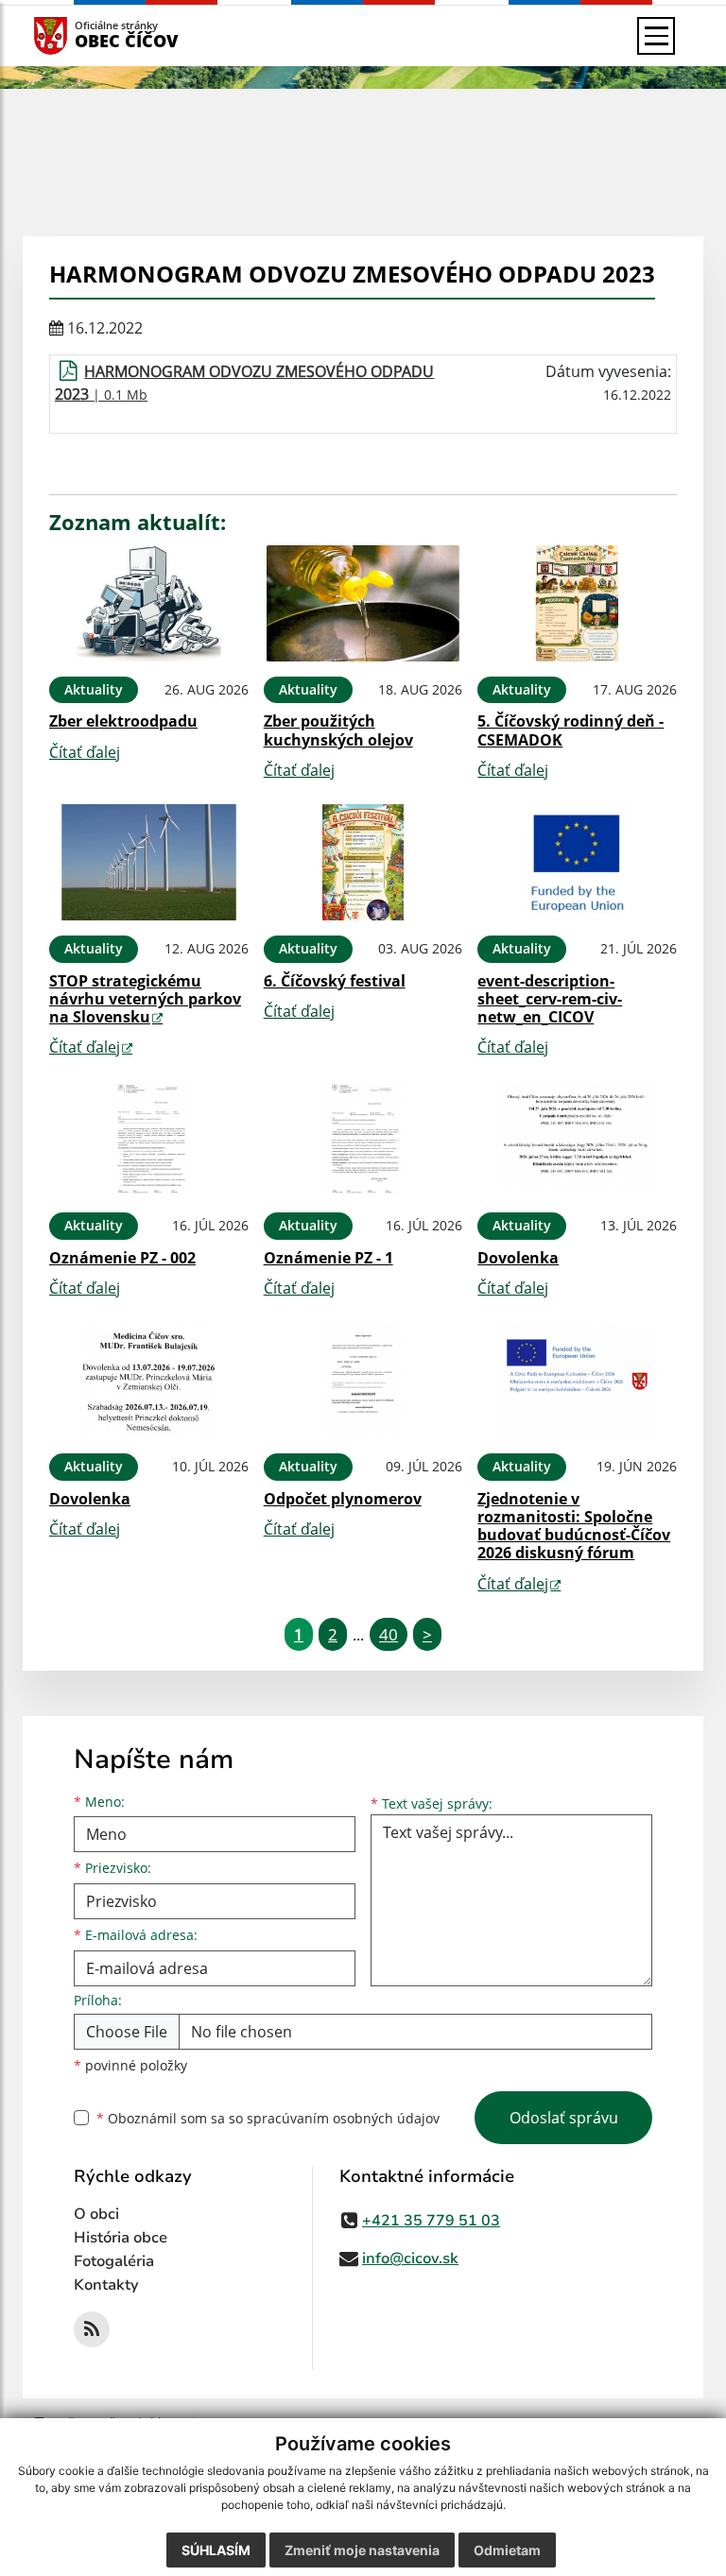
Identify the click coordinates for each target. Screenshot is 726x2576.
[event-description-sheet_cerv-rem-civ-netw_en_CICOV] (577, 862)
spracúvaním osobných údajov (343, 2118)
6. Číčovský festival (335, 981)
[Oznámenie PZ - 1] (363, 1139)
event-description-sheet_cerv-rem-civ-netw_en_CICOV (550, 999)
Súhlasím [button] (216, 2550)
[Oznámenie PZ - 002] (149, 1139)
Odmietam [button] (507, 2550)
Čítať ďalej (85, 752)
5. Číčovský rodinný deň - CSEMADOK (570, 730)
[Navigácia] (656, 36)
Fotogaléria (114, 2261)
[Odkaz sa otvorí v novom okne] (92, 2329)
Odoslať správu (564, 2118)
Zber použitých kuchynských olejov (338, 730)
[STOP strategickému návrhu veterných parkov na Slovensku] (149, 862)
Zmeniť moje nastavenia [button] (362, 2550)
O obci (96, 2214)
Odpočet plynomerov (343, 1499)
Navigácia (79, 35)
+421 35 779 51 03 (431, 2221)
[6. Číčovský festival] (363, 862)
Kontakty (106, 2285)
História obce (121, 2238)
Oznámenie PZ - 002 (122, 1258)
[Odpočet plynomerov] (363, 1380)
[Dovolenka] (577, 1139)
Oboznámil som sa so (268, 2118)
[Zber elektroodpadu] (149, 603)
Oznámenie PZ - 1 (328, 1258)
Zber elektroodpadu (123, 721)
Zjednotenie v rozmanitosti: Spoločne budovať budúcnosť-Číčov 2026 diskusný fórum (574, 1526)
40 (389, 1634)
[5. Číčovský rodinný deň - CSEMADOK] (577, 603)
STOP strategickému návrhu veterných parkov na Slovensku (145, 999)
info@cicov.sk (410, 2258)
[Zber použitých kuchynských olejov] (363, 603)
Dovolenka (518, 1258)
